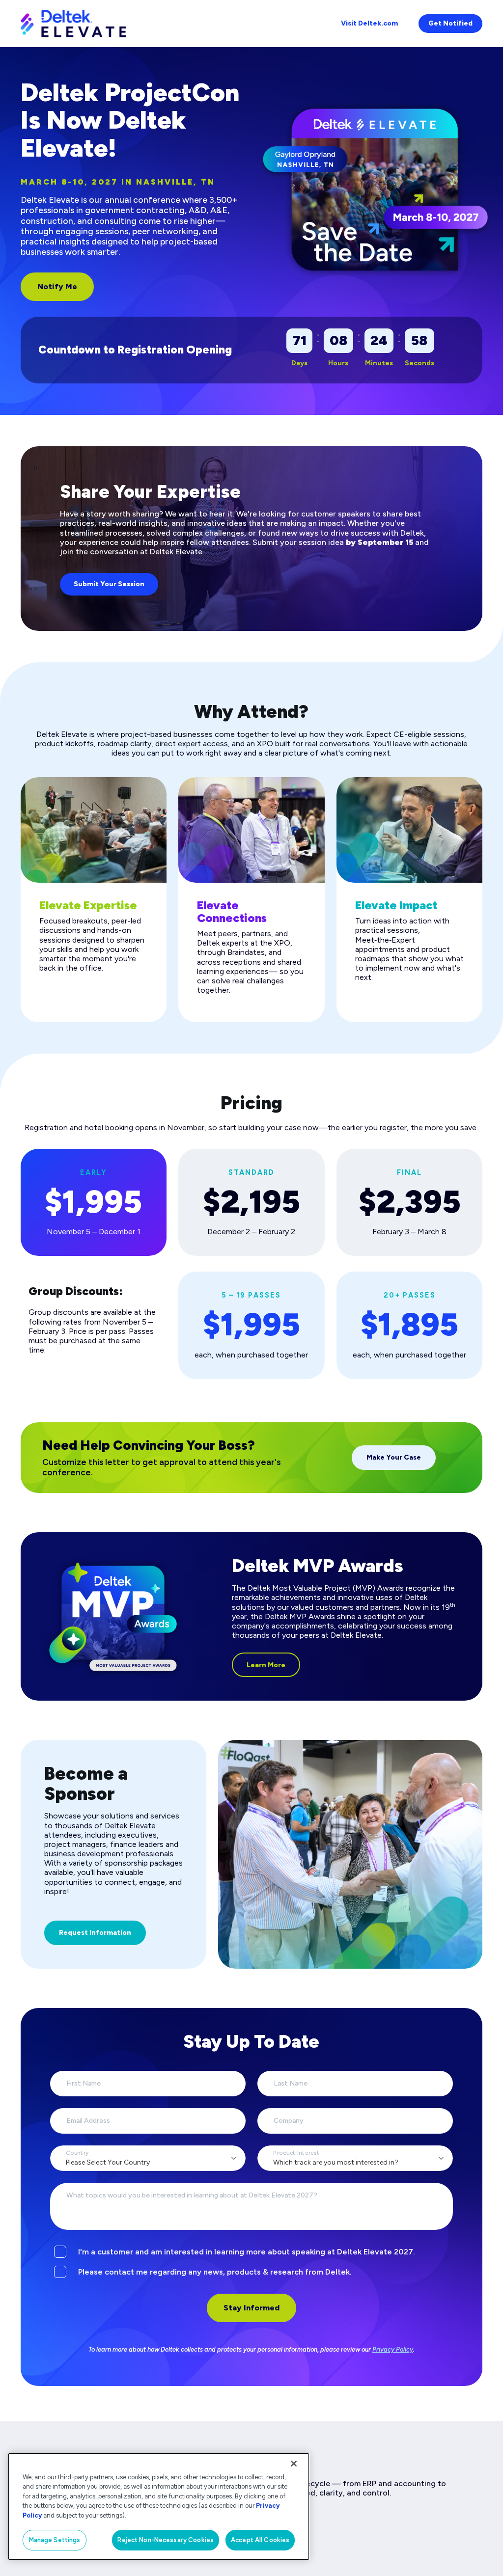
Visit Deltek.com (369, 23)
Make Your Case (394, 1457)
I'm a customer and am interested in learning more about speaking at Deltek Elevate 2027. (247, 2252)
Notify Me (57, 286)
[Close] (294, 2464)
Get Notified (450, 23)
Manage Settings (55, 2540)
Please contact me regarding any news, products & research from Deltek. (215, 2272)
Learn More (266, 1665)
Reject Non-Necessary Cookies (166, 2540)
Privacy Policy (393, 2349)
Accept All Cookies (260, 2540)
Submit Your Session (109, 584)
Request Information (95, 1933)
